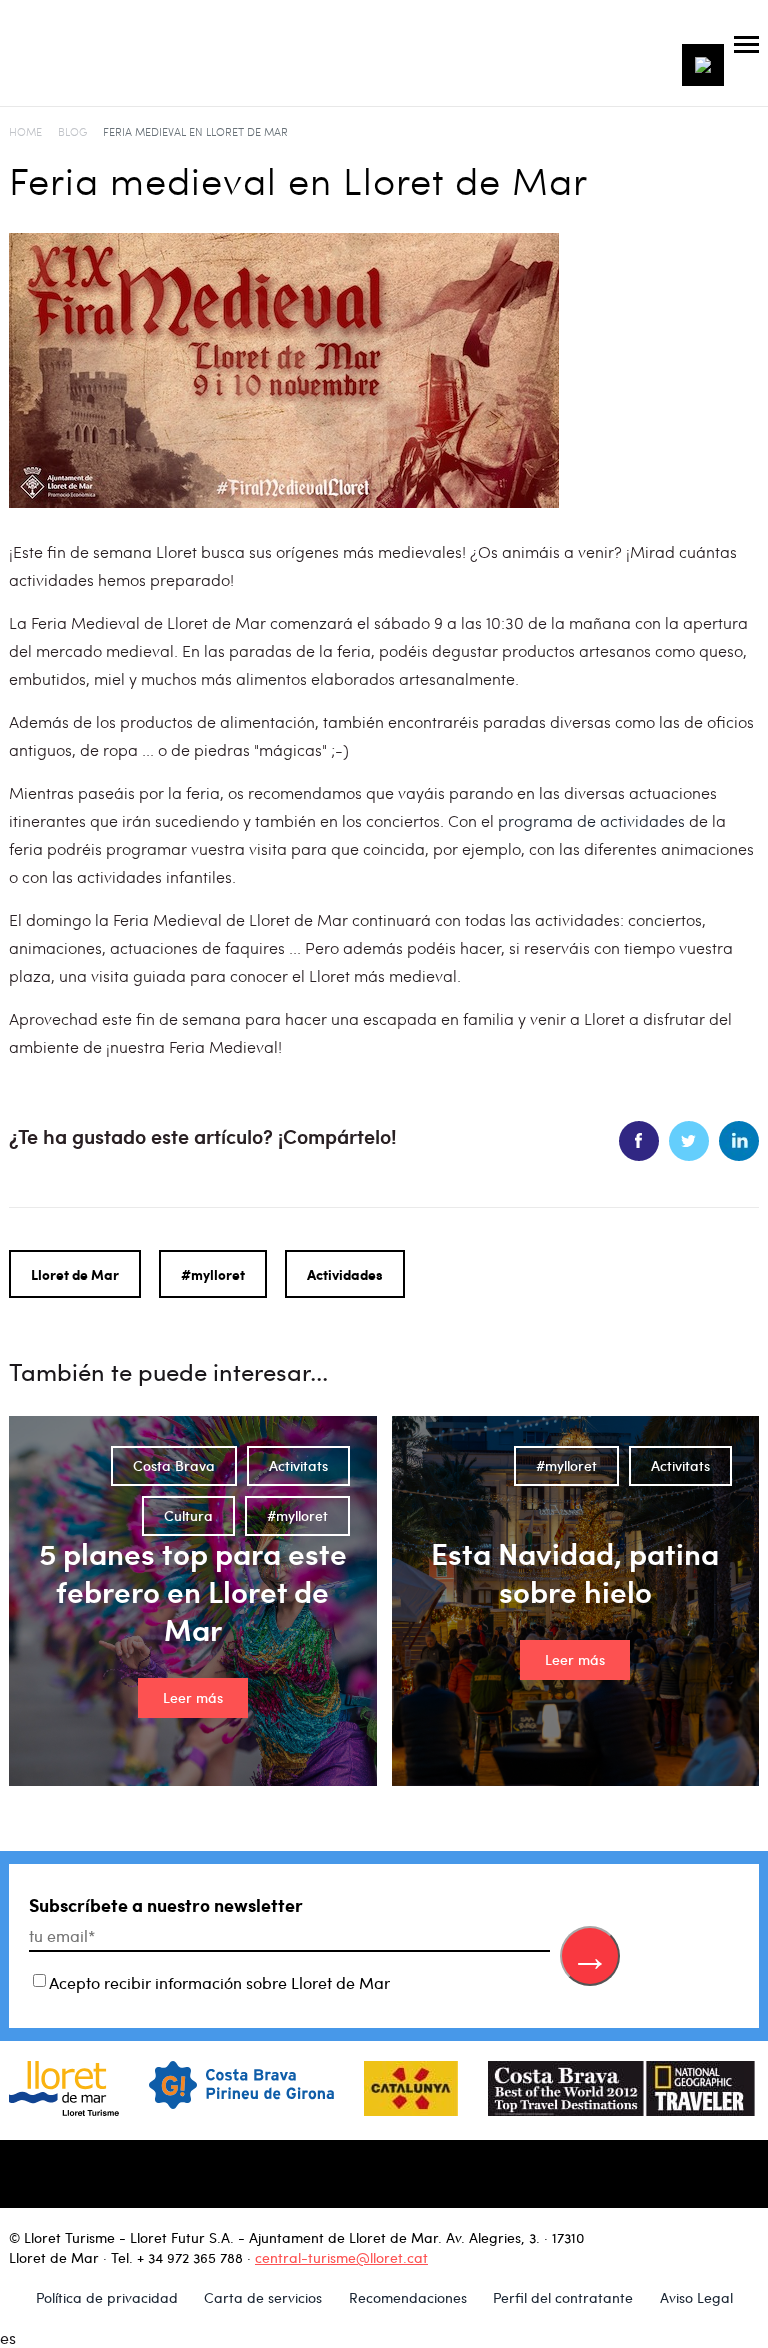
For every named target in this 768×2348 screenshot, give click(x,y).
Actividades (345, 1274)
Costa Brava (174, 1465)
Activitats (298, 1465)
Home (25, 131)
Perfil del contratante (563, 2297)
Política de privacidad (107, 2297)
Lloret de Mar (75, 1274)
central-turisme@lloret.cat (341, 2257)
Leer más (193, 1697)
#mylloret (213, 1274)
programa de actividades (591, 820)
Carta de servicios (263, 2297)
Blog (72, 131)
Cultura (188, 1515)
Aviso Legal (696, 2297)
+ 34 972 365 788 (190, 2257)
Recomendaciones (408, 2297)
